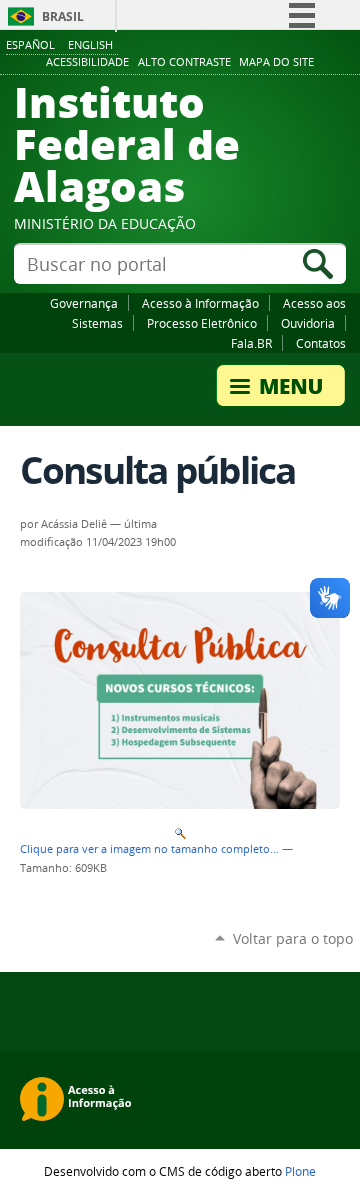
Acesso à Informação (200, 303)
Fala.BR (251, 343)
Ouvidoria (308, 323)
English (90, 44)
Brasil (63, 16)
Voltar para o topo (293, 938)
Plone (300, 1171)
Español (30, 44)
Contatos (321, 343)
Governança (84, 303)
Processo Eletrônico (202, 323)
